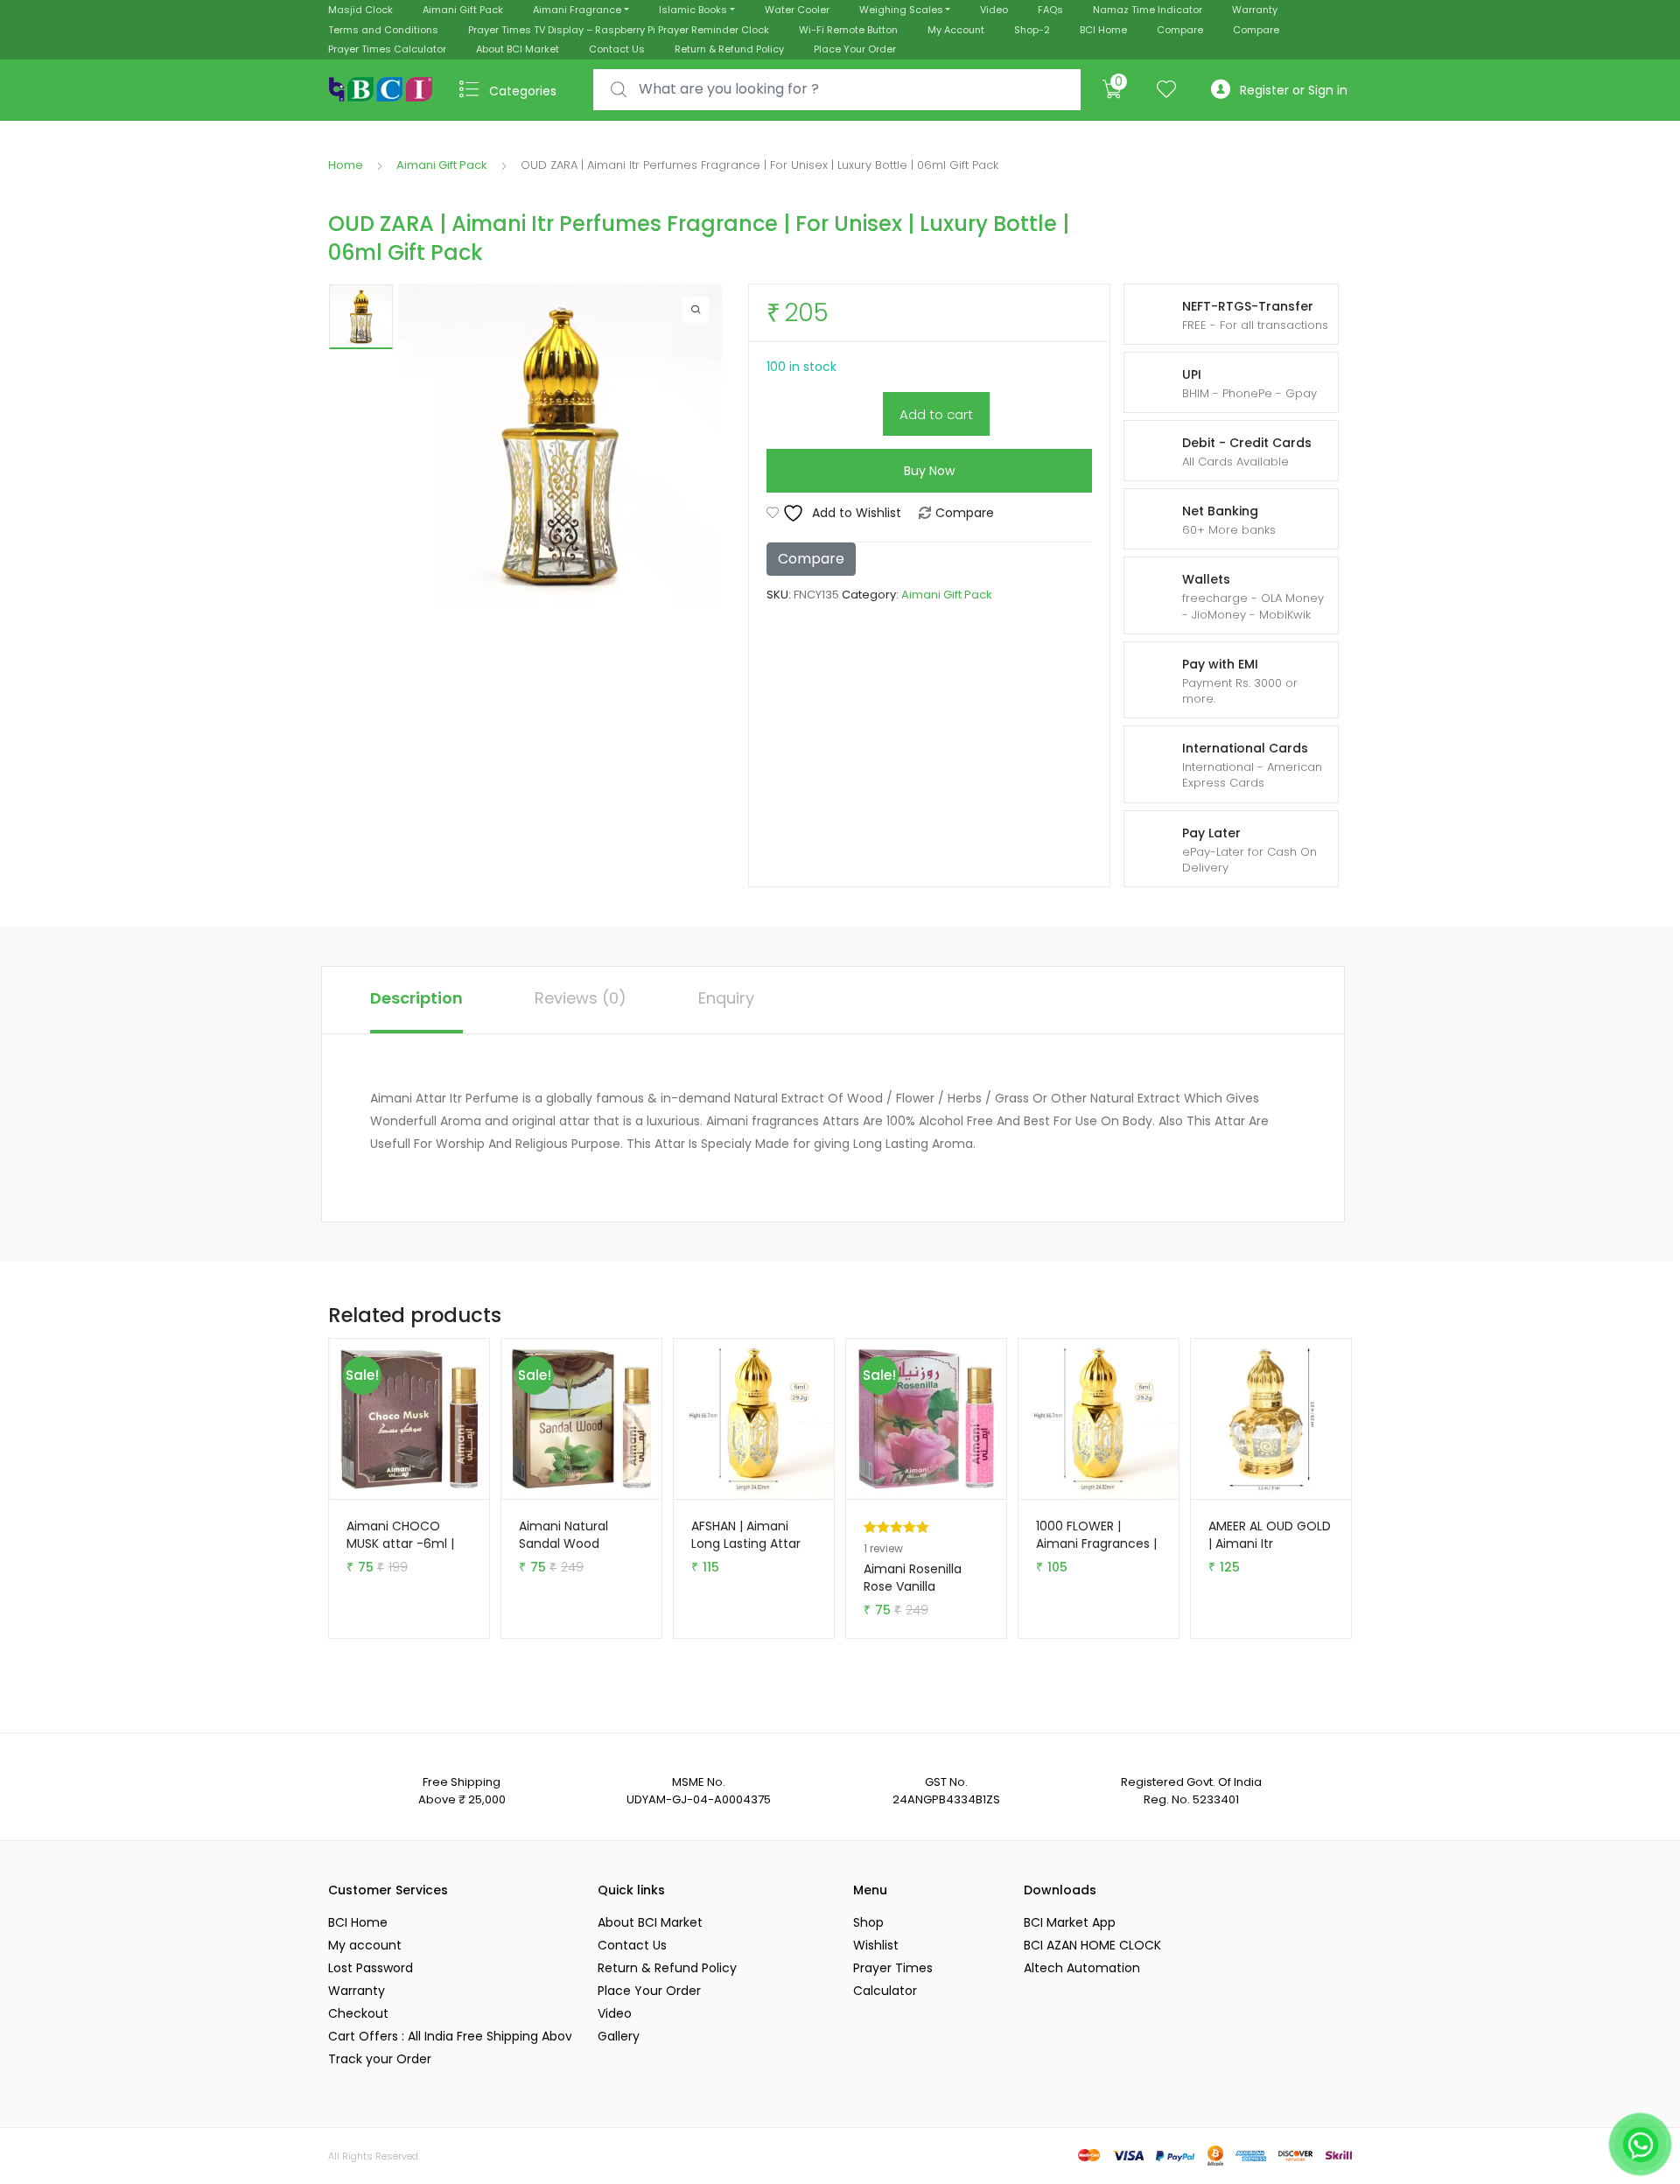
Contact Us (617, 49)
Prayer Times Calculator (387, 49)
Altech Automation (1082, 1968)
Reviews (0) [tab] (581, 998)
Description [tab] (416, 998)
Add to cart (936, 414)
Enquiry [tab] (726, 998)
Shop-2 (1032, 30)
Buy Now (929, 471)
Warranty (1255, 10)
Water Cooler (797, 10)
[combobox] (837, 90)
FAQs (1050, 10)
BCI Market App (1070, 1922)
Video (994, 10)
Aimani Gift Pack (463, 10)
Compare (1180, 30)
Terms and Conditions (383, 30)
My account (365, 1945)
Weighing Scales (901, 10)
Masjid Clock (360, 10)
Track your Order (380, 2059)
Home (346, 165)
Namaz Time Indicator (1148, 10)
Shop (868, 1922)
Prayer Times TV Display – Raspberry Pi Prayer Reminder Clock (619, 30)
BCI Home (1103, 30)
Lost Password (371, 1968)
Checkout (358, 2013)
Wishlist (876, 1945)
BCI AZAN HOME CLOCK (1092, 1945)
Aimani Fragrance (577, 10)
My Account (956, 30)
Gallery (619, 2036)
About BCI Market (518, 49)
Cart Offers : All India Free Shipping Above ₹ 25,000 (450, 2036)
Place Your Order (855, 49)
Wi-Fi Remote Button (848, 30)
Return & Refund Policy (729, 49)
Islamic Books (693, 10)
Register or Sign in (1294, 90)
